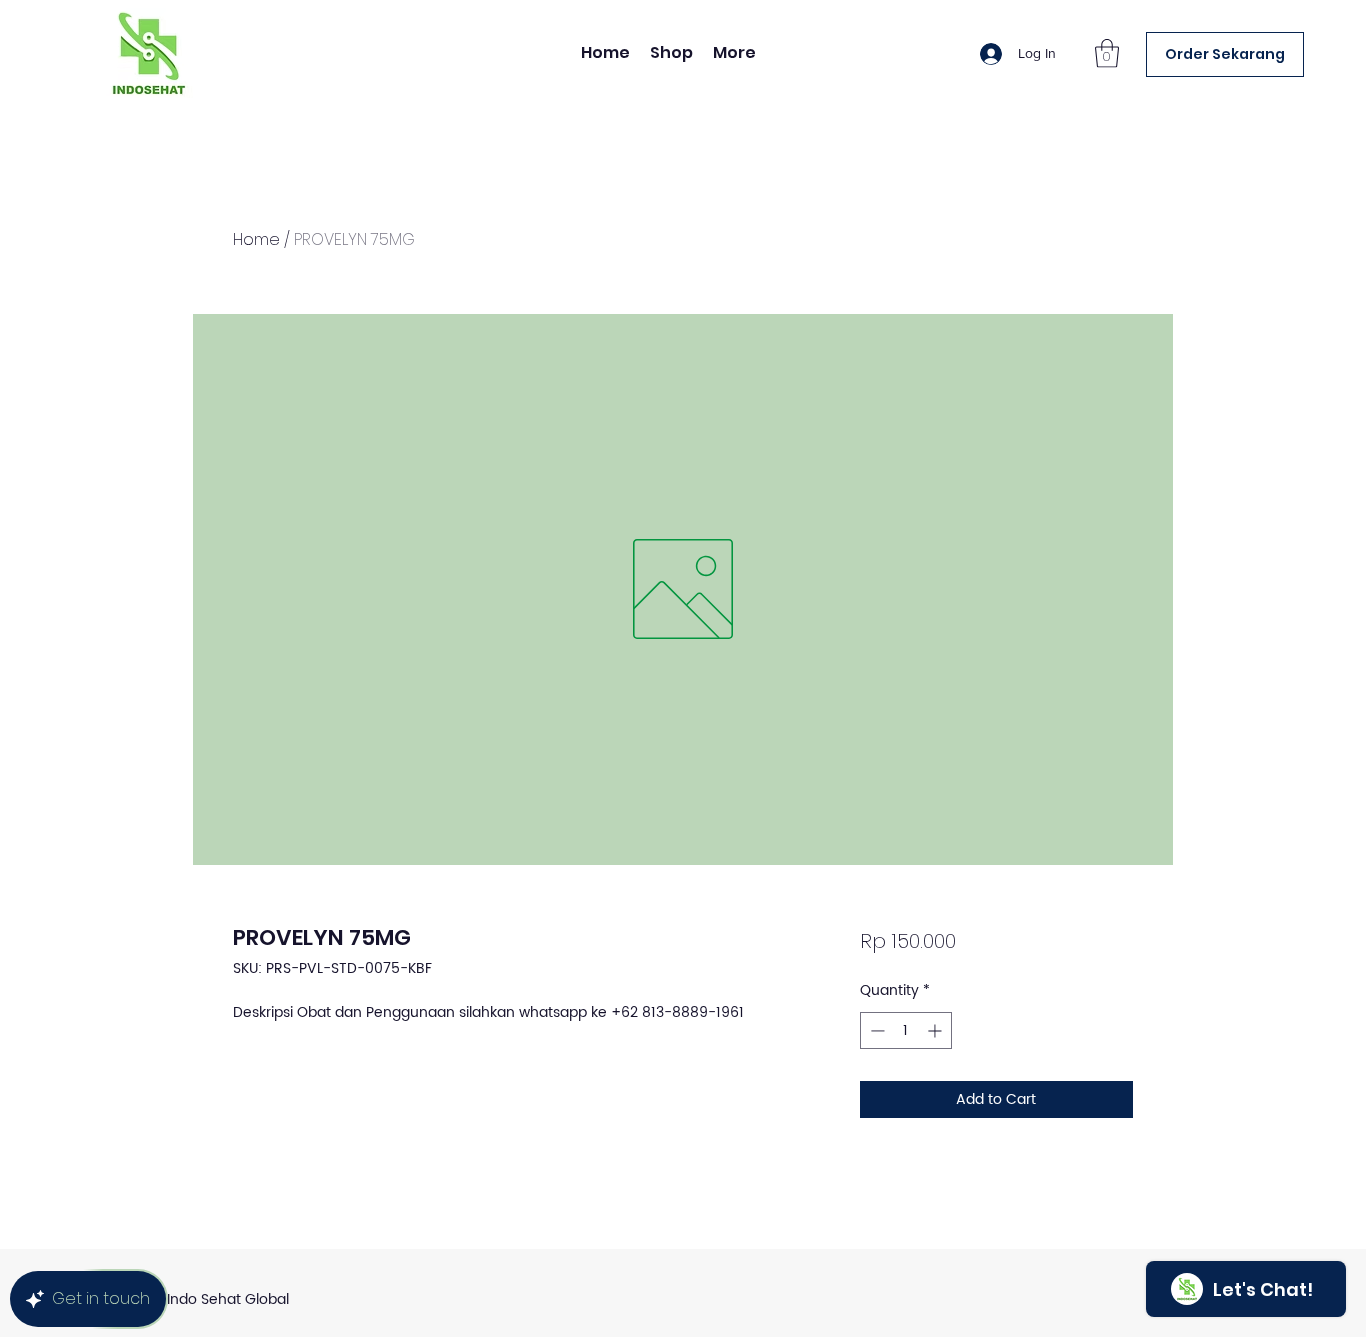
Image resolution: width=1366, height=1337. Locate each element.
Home (256, 239)
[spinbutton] (906, 1030)
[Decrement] (875, 1030)
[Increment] (936, 1030)
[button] (1107, 53)
